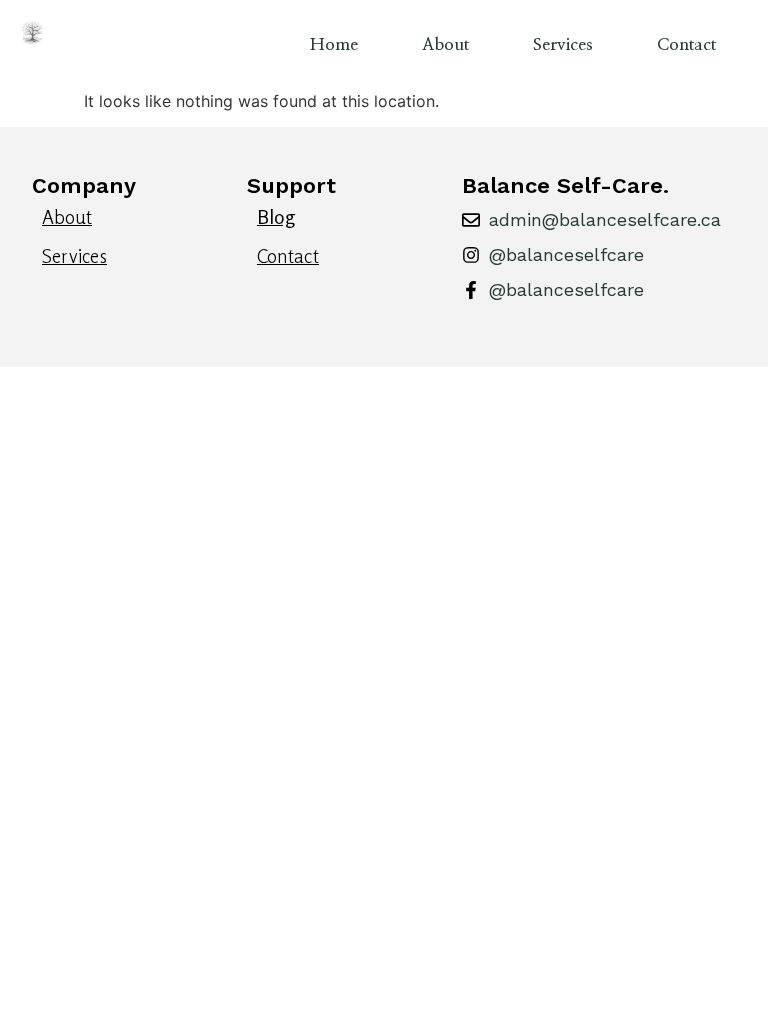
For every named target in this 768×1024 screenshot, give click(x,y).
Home (334, 44)
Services (563, 44)
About (445, 44)
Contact (686, 44)
